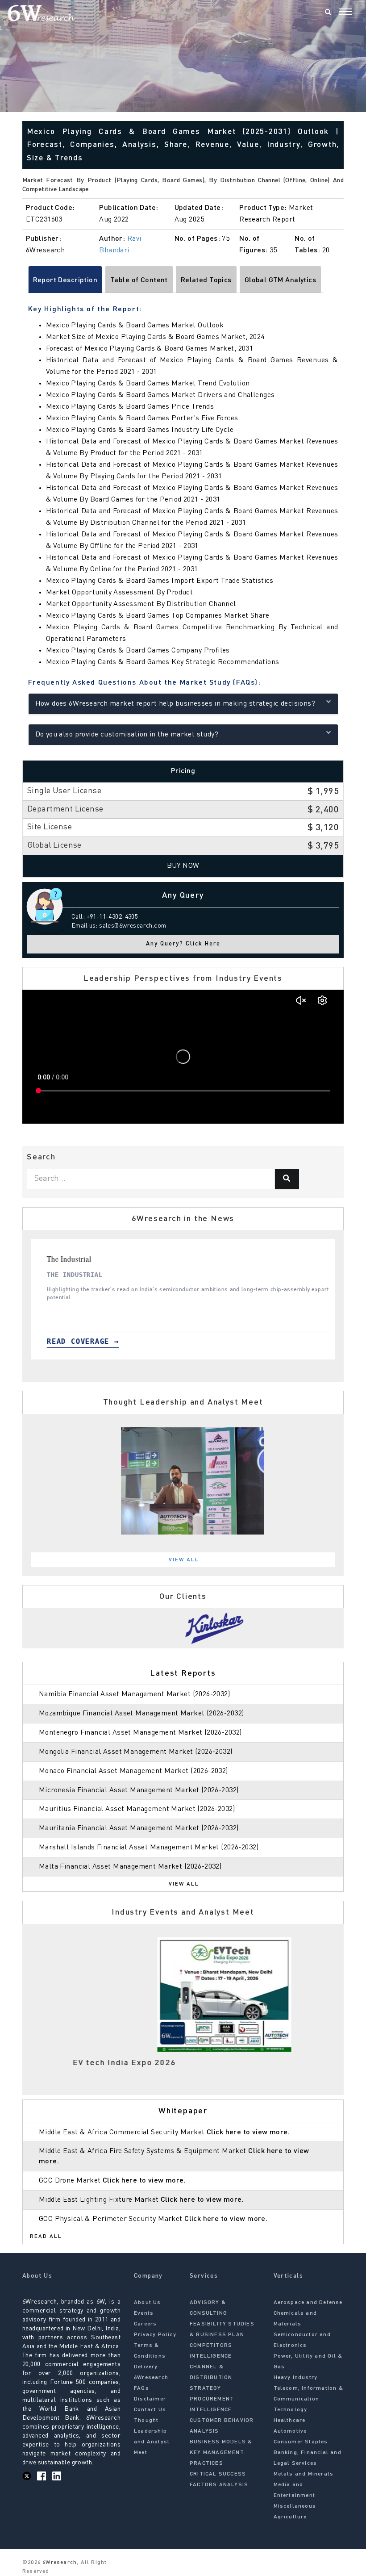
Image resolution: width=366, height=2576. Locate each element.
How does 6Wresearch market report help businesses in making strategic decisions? (175, 704)
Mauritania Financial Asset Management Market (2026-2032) (139, 1828)
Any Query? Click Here (183, 944)
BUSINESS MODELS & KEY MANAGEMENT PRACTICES (221, 2453)
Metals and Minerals (304, 2474)
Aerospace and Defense (308, 2303)
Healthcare (290, 2421)
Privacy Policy (155, 2335)
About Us (148, 2303)
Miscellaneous (295, 2506)
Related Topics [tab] (206, 280)
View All (184, 1560)
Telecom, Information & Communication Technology (308, 2399)
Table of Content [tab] (139, 280)
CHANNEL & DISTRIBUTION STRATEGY (211, 2378)
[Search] (328, 13)
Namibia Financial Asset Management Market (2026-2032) (134, 1694)
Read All (46, 2237)
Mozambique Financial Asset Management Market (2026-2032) (141, 1714)
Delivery (146, 2367)
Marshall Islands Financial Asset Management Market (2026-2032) (149, 1848)
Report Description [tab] (65, 280)
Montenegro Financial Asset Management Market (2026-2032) (140, 1733)
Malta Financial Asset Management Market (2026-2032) (130, 1867)
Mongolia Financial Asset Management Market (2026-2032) (136, 1752)
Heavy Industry (296, 2378)
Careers (145, 2324)
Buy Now (183, 866)
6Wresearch (59, 2563)
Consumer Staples (301, 2442)
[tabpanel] (183, 1481)
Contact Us (150, 2410)
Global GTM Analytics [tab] (280, 280)
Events (144, 2313)
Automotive (290, 2431)
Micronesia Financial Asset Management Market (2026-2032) (139, 1790)
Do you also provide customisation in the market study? (127, 735)
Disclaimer (150, 2399)
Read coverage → (50, 1341)
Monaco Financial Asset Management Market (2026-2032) (133, 1771)
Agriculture (290, 2517)
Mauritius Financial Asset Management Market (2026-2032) (137, 1809)
